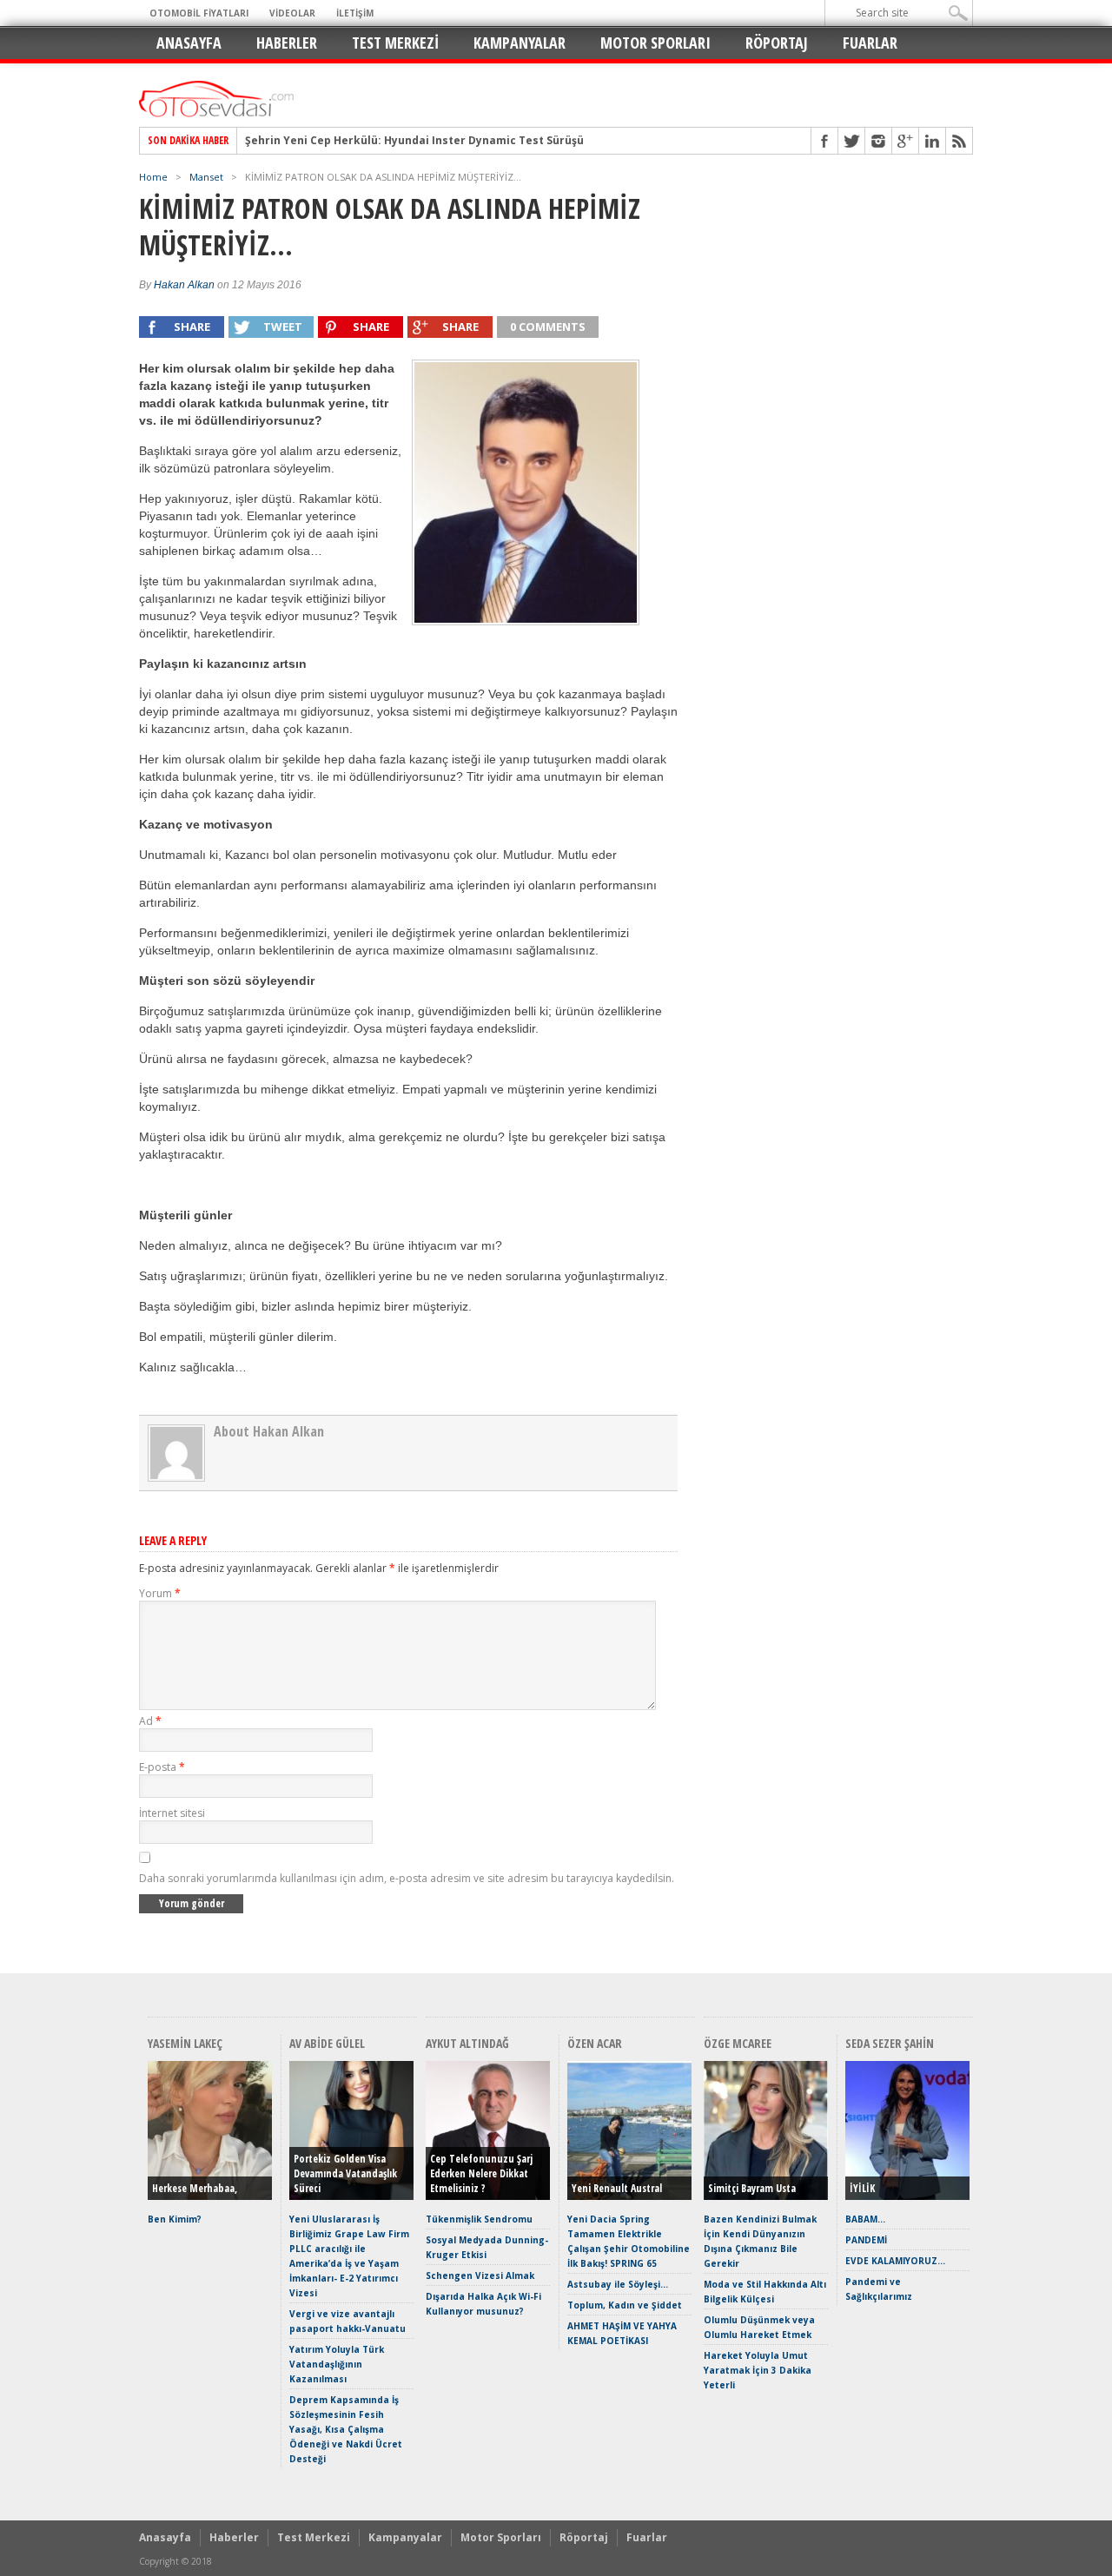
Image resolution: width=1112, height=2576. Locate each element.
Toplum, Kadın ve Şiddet (625, 2305)
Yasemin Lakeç (185, 2043)
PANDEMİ (866, 2240)
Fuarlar (870, 43)
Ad (150, 1721)
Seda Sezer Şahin (890, 2043)
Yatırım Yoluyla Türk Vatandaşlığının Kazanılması (337, 2364)
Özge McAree (738, 2043)
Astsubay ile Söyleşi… (618, 2284)
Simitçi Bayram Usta (752, 2188)
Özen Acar (595, 2043)
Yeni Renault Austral (617, 2188)
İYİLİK (862, 2188)
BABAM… (865, 2219)
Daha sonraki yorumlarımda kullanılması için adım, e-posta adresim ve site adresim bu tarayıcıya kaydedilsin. (407, 1878)
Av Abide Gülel (327, 2043)
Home (153, 177)
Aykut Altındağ (467, 2043)
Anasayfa (189, 43)
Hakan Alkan (184, 285)
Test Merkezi (395, 43)
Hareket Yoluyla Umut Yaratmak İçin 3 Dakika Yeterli (758, 2370)
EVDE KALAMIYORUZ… (895, 2261)
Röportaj (777, 43)
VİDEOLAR (292, 13)
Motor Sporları (655, 43)
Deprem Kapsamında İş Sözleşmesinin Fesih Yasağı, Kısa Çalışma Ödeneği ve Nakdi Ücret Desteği (346, 2429)
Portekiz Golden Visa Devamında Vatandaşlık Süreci (345, 2173)
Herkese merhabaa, (195, 2188)
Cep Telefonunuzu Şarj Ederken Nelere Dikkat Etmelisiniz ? (481, 2173)
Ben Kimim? (175, 2219)
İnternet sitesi (172, 1813)
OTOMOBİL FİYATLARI (199, 13)
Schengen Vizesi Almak (480, 2275)
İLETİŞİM (355, 13)
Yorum (160, 1593)
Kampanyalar (520, 43)
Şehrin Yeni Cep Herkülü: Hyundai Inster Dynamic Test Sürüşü (414, 141)
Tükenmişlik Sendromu (479, 2219)
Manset (206, 177)
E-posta (162, 1767)
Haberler (287, 43)
